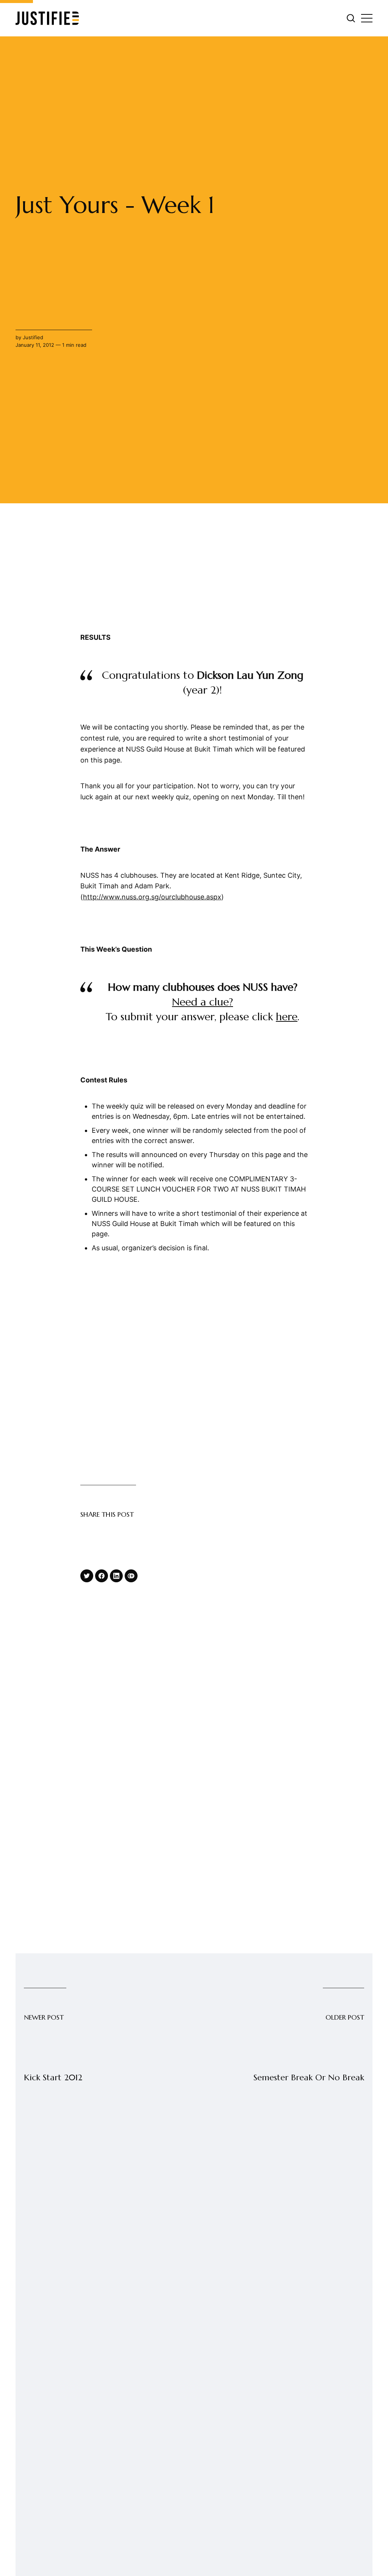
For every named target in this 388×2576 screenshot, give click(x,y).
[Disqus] (194, 2289)
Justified (33, 337)
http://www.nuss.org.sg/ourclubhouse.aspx (152, 897)
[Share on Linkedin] (116, 1576)
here (287, 1017)
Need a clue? (203, 1002)
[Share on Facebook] (102, 1576)
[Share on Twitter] (87, 1576)
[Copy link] (131, 1576)
